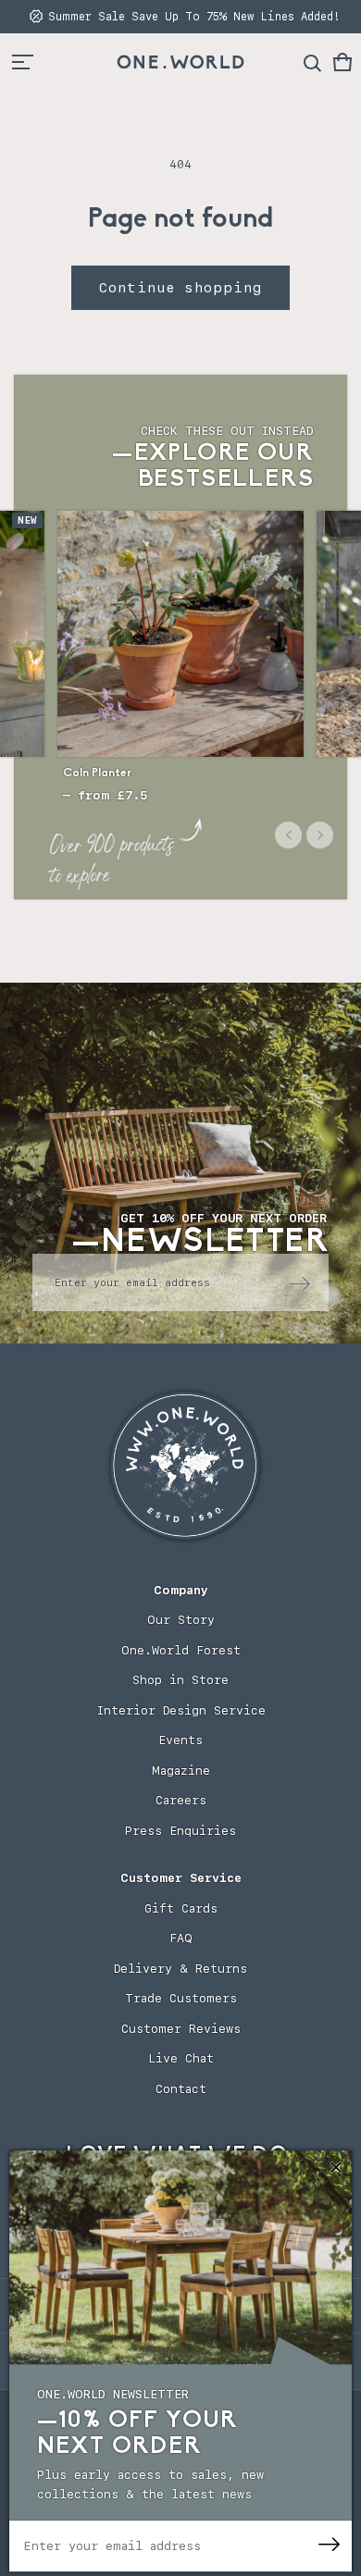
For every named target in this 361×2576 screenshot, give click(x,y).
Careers (181, 1800)
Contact (181, 2089)
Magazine (181, 1771)
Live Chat (181, 2058)
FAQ (181, 1938)
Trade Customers (181, 1998)
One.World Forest (181, 1650)
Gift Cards (181, 1908)
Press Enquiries (180, 1831)
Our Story (181, 1620)
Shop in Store (180, 1680)
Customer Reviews (181, 2029)
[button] (342, 62)
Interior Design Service (181, 1710)
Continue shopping (180, 288)
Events (180, 1740)
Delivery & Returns (180, 1969)
